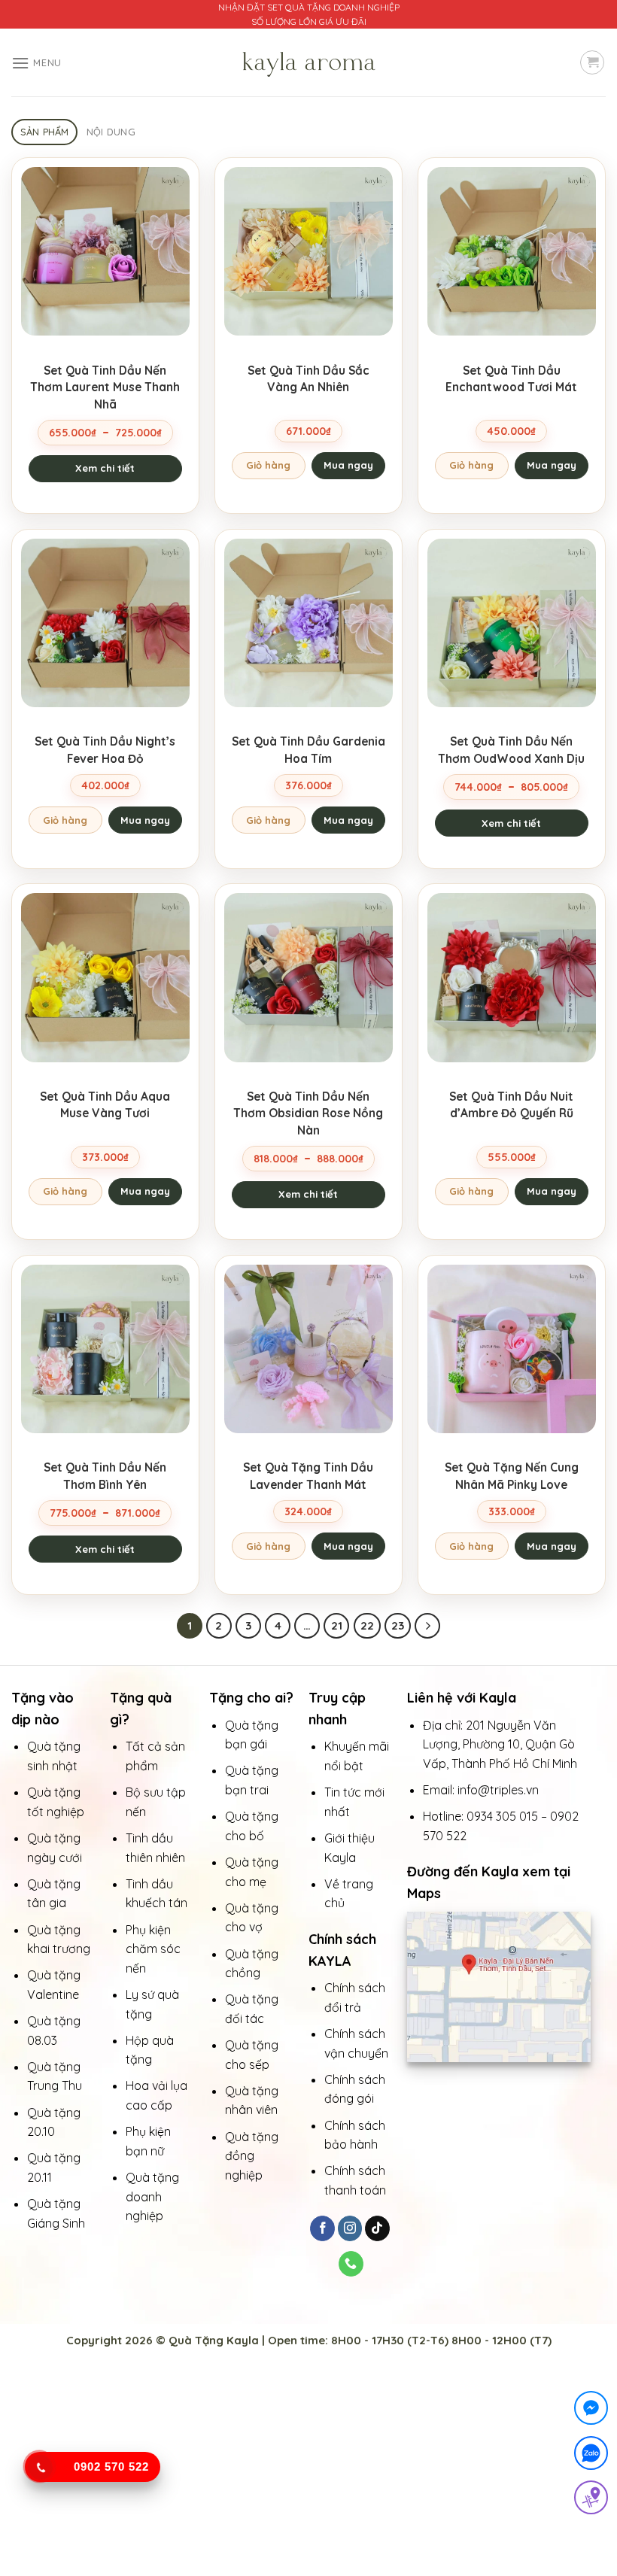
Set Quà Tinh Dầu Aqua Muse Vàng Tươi (105, 1104)
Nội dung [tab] (111, 132)
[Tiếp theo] (427, 1626)
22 (367, 1625)
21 (337, 1625)
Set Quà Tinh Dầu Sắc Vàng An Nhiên (308, 378)
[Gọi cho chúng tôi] (351, 2264)
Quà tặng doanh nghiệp (152, 2196)
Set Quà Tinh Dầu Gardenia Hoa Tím (308, 749)
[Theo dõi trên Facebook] (322, 2228)
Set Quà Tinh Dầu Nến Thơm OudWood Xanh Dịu (511, 749)
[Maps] (591, 2500)
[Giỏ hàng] (592, 62)
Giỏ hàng (268, 465)
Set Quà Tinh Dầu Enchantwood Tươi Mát (511, 378)
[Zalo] (591, 2456)
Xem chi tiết (105, 468)
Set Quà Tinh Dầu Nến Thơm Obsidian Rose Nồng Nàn (308, 1113)
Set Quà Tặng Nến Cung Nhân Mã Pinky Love (512, 1475)
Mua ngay (348, 465)
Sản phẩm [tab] (45, 132)
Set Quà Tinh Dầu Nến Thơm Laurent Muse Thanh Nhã (105, 387)
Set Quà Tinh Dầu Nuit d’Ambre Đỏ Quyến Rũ (511, 1104)
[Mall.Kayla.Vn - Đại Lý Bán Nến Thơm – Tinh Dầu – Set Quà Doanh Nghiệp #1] (308, 62)
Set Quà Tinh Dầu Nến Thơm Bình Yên (105, 1475)
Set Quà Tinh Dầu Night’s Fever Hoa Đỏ (105, 749)
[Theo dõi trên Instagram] (350, 2228)
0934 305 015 (502, 1816)
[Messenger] (591, 2411)
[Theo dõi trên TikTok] (377, 2228)
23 (398, 1625)
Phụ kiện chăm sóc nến (153, 1949)
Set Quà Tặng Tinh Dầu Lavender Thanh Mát (308, 1475)
